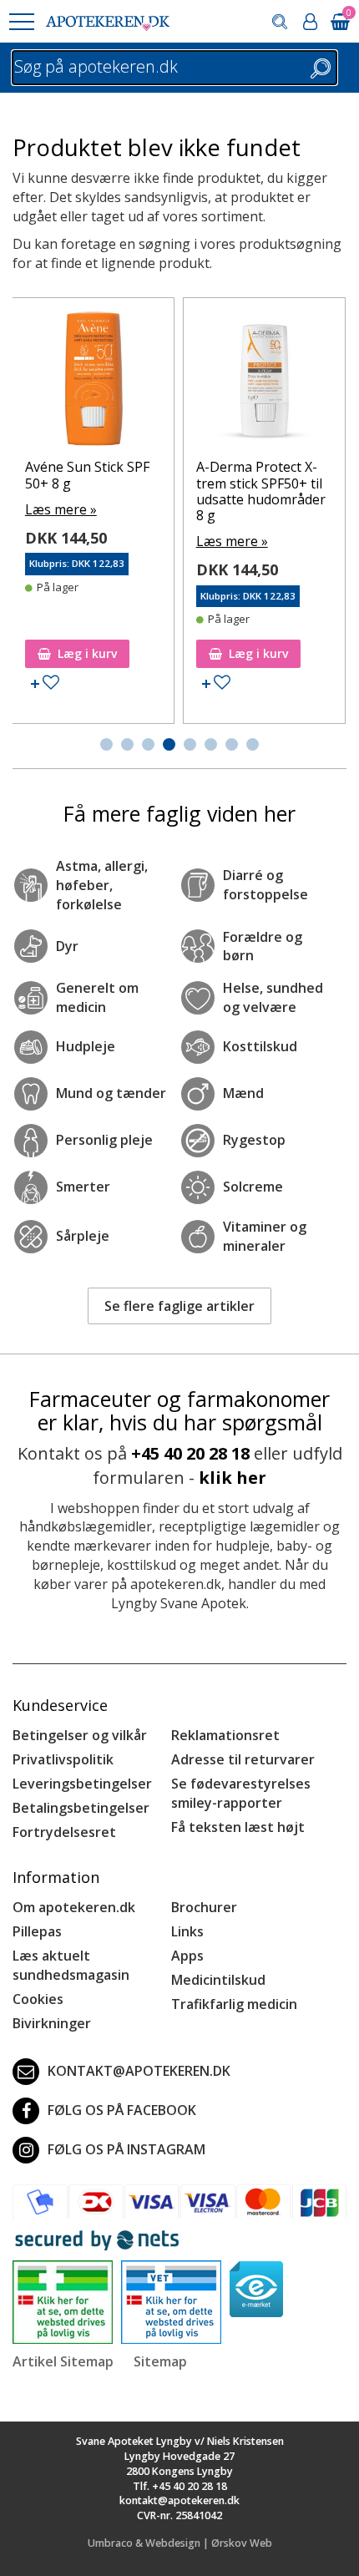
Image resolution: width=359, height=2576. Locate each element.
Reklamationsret (225, 1735)
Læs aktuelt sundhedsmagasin (71, 1965)
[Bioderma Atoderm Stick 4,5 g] (96, 383)
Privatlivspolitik (63, 1759)
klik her (233, 1478)
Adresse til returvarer (243, 1759)
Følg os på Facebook (122, 2110)
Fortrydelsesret (64, 1832)
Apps (187, 1956)
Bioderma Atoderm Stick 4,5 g (88, 475)
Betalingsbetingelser (81, 1808)
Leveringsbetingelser (82, 1784)
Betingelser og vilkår (80, 1735)
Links (187, 1931)
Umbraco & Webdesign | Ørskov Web (180, 2543)
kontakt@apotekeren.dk (139, 2071)
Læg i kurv (91, 653)
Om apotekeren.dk (74, 1907)
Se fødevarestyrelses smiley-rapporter (241, 1793)
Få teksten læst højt (238, 1827)
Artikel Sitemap (63, 2361)
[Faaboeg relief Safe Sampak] (268, 315)
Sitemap (160, 2361)
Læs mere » (64, 509)
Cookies (38, 1999)
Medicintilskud (218, 1980)
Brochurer (204, 1907)
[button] (21, 22)
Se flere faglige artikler (179, 1306)
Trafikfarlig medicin (234, 2004)
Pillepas (37, 1931)
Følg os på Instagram (126, 2149)
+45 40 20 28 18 (190, 1453)
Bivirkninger (52, 2023)
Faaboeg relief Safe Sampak (260, 339)
